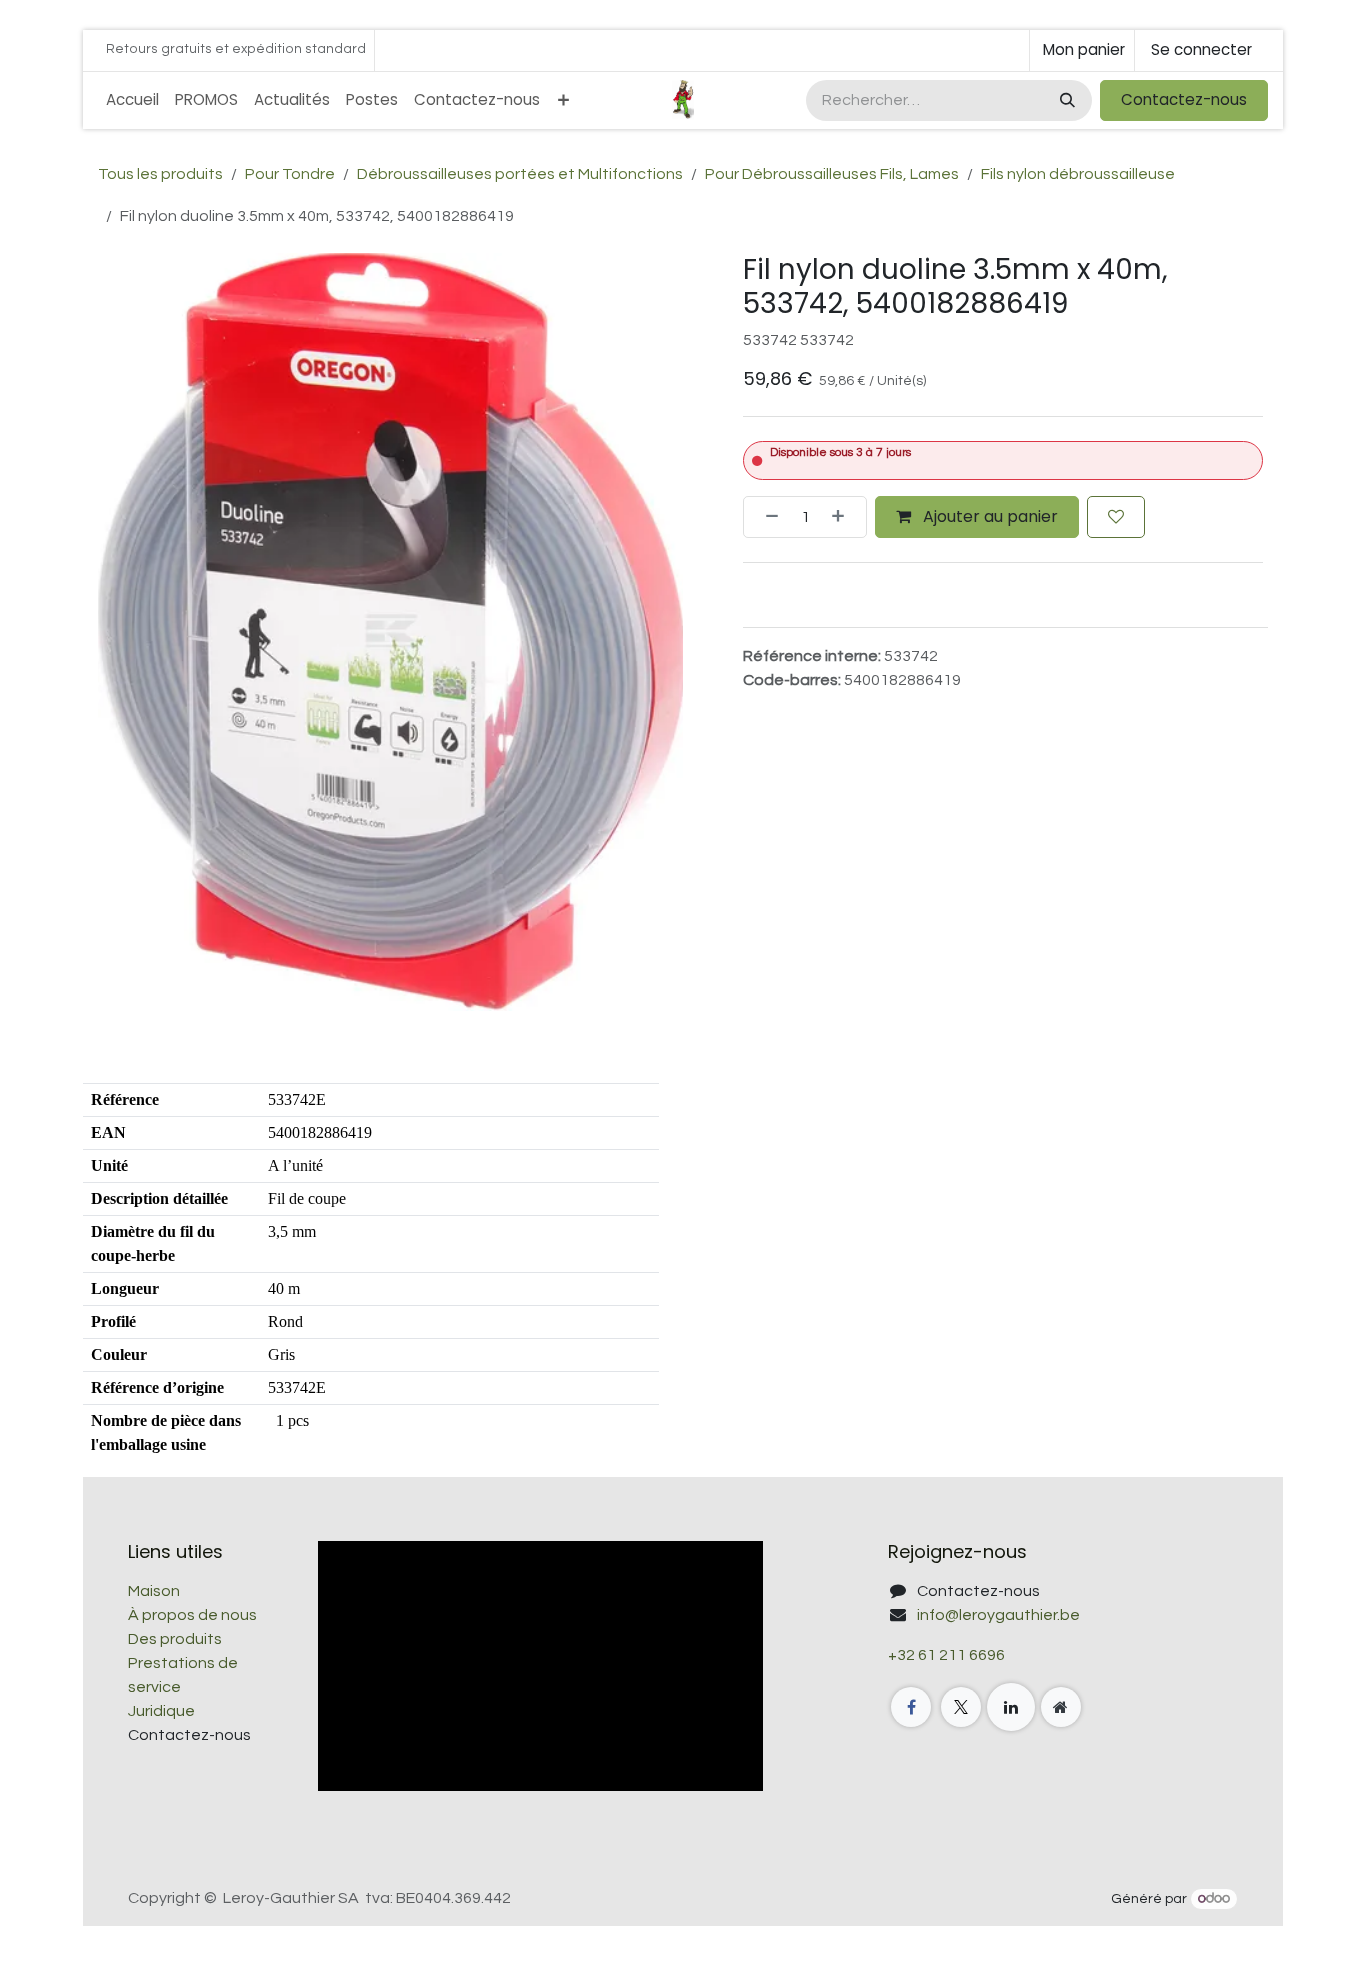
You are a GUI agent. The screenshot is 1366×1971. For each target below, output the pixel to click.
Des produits (175, 1639)
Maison (154, 1591)
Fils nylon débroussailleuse (1078, 174)
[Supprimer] (766, 516)
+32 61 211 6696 (946, 1655)
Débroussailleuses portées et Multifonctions (520, 174)
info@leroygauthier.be (998, 1615)
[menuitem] (132, 100)
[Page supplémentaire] (1061, 1707)
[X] (961, 1707)
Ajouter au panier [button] (988, 515)
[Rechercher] (1065, 100)
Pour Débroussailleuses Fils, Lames (832, 174)
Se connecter (1201, 49)
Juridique (161, 1711)
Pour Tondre (290, 174)
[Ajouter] (844, 516)
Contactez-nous (1184, 99)
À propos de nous (192, 1615)
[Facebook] (911, 1707)
